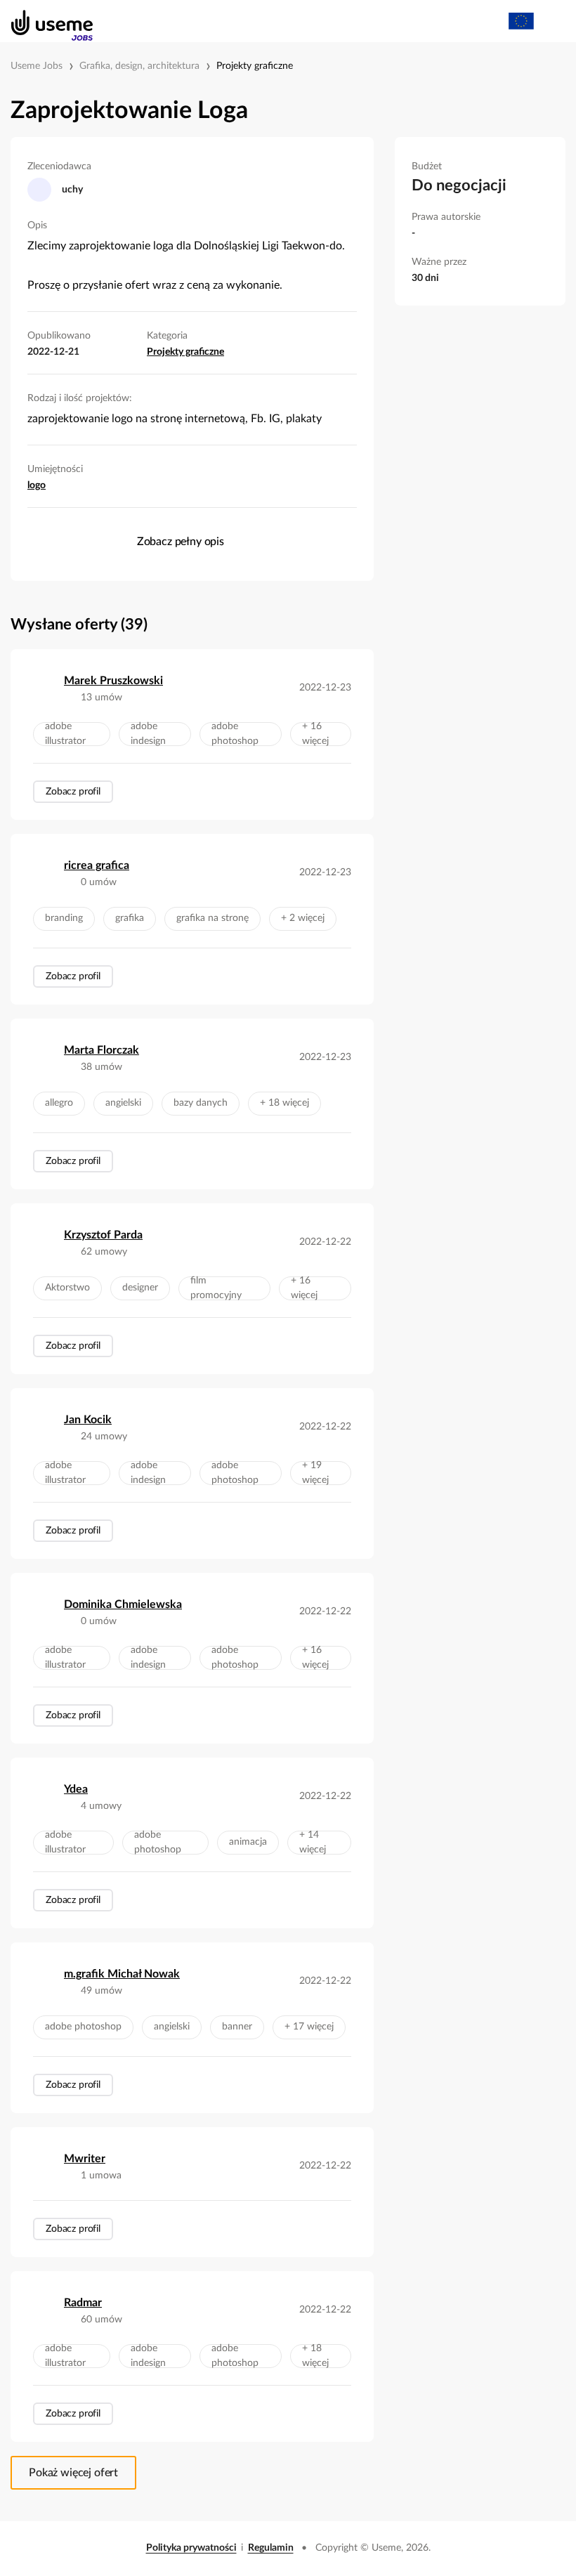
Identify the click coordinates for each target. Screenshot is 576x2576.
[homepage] (45, 21)
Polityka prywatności (191, 2548)
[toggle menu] (552, 21)
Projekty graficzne (255, 66)
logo (37, 485)
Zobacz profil (73, 792)
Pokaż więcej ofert (73, 2473)
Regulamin (271, 2548)
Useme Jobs (37, 66)
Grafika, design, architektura (139, 66)
